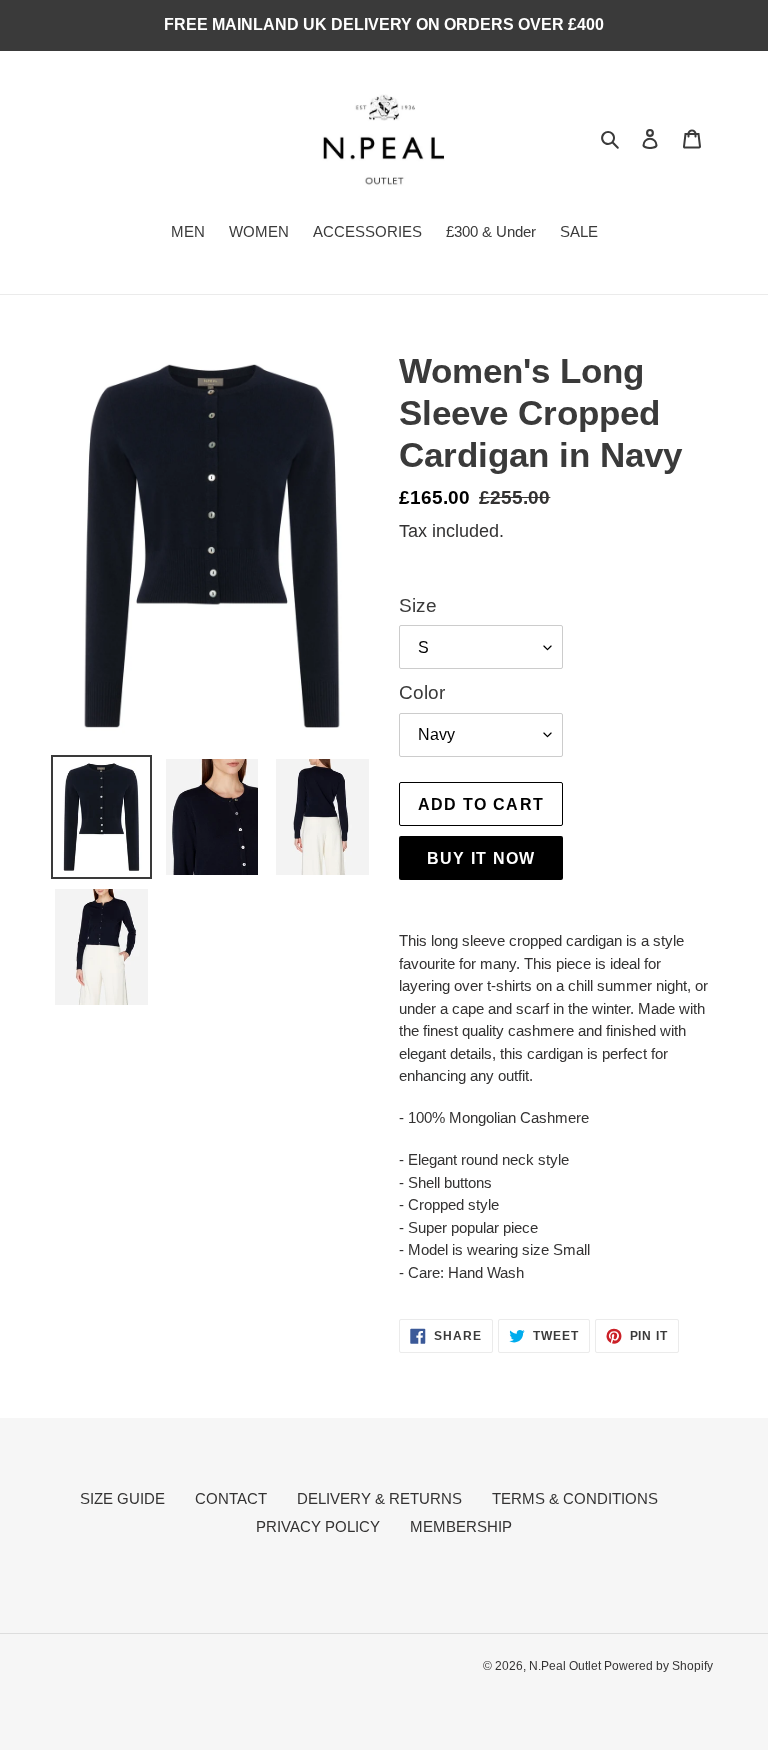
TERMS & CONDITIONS (575, 1498)
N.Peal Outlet (566, 1666)
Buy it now (481, 858)
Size (418, 605)
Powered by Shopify (658, 1666)
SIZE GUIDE (122, 1498)
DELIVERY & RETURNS (379, 1498)
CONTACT (231, 1498)
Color (422, 692)
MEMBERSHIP (461, 1526)
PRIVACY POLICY (318, 1526)
